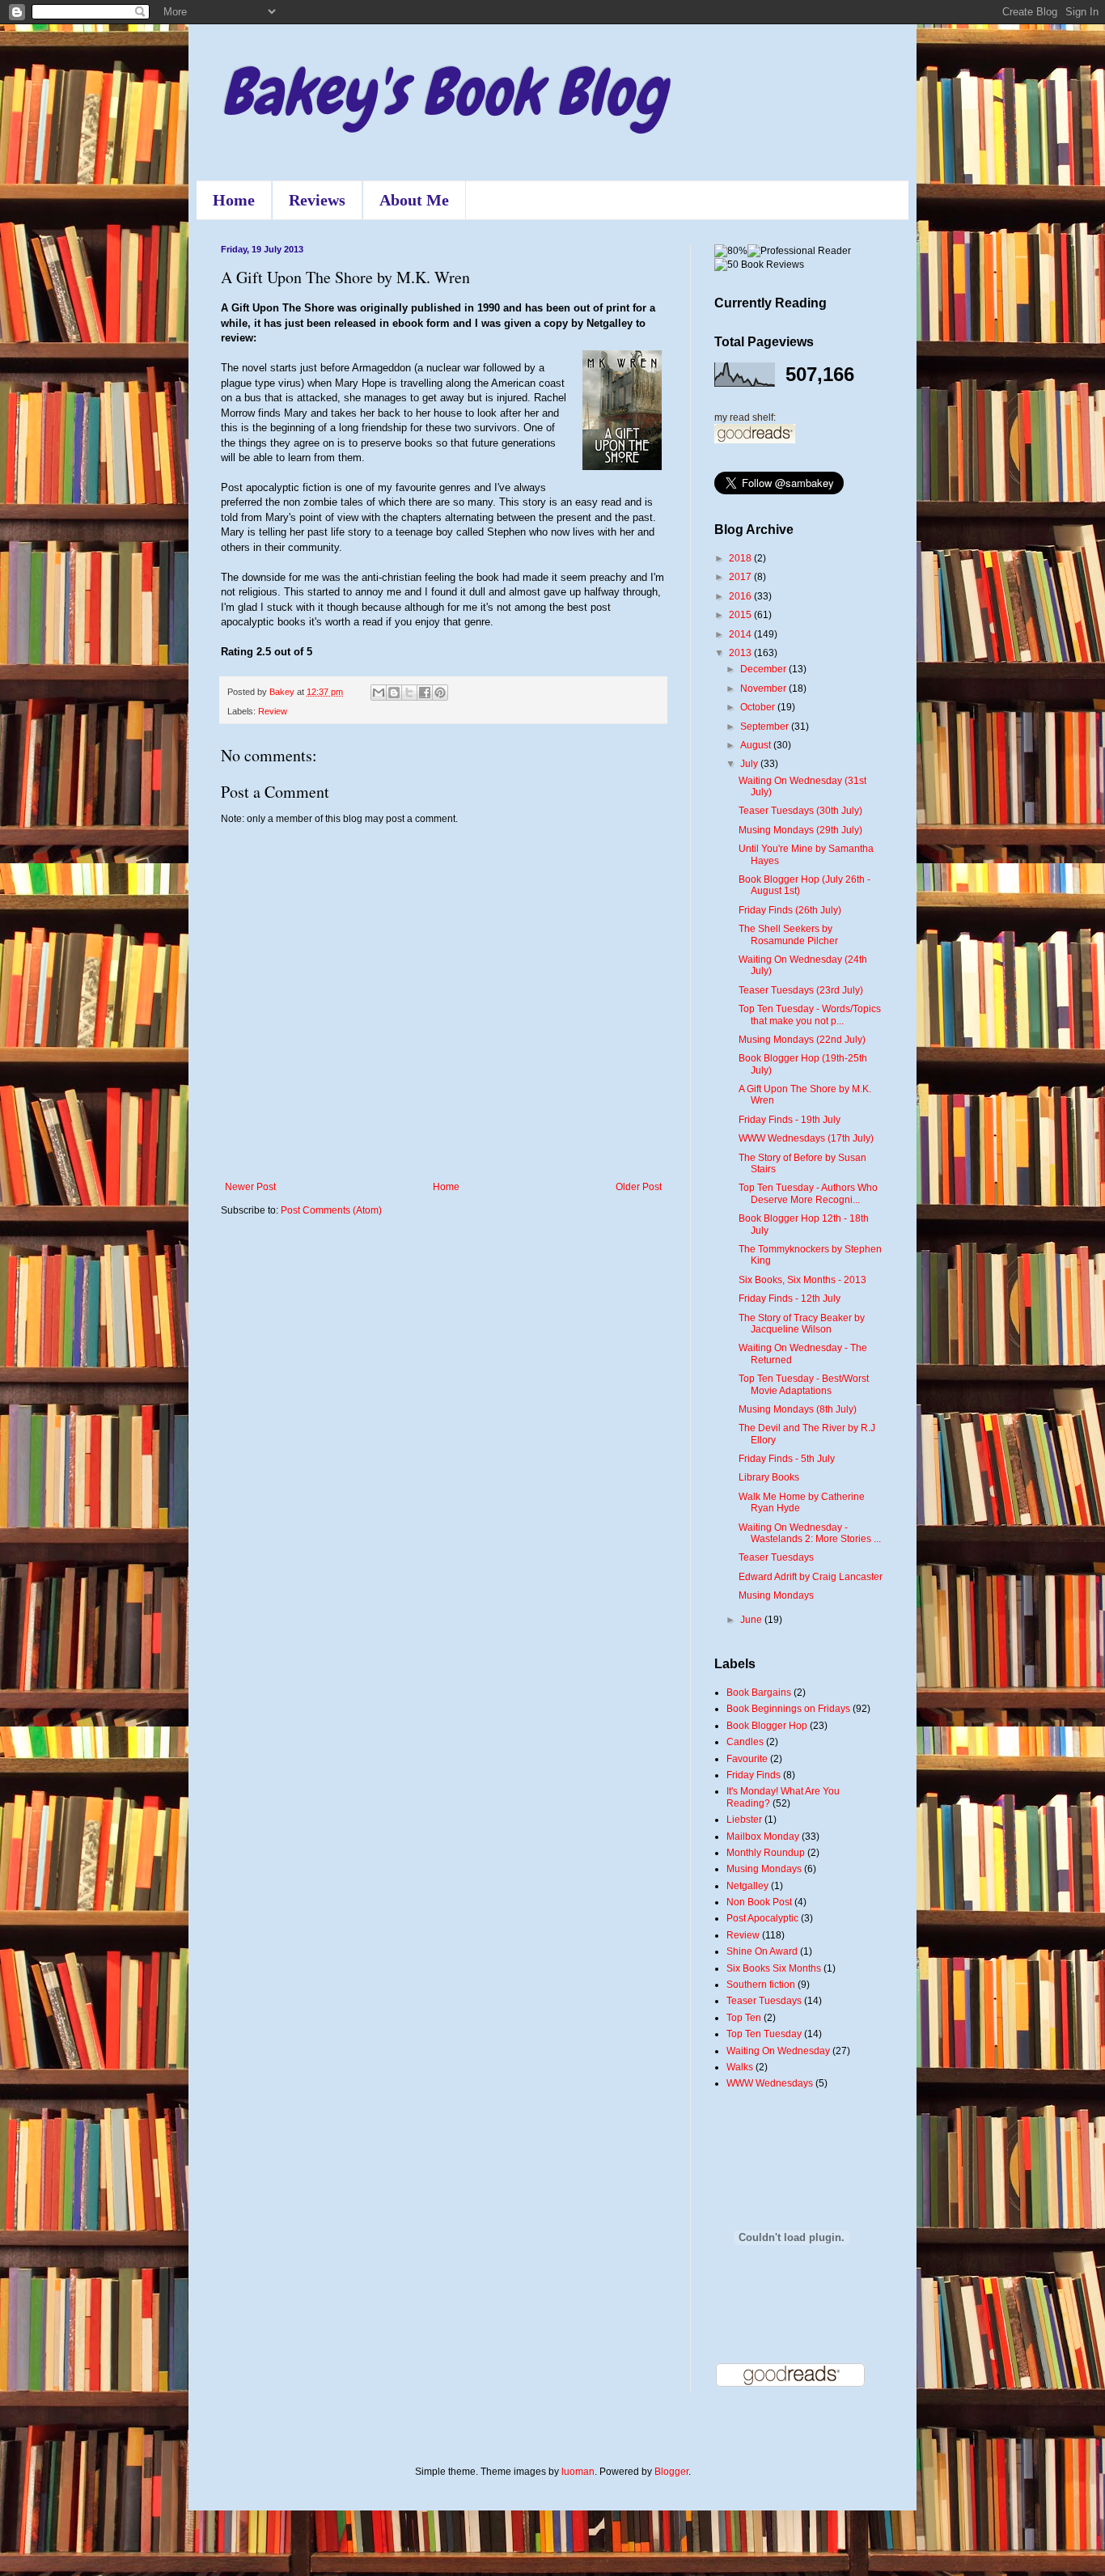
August (757, 745)
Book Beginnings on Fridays (788, 1709)
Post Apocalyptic (762, 1918)
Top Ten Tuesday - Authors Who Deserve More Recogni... (808, 1193)
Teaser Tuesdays (776, 1557)
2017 (741, 577)
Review (273, 711)
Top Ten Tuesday (764, 2034)
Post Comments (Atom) (331, 1210)
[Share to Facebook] (425, 693)
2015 (741, 615)
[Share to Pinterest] (440, 693)
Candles (745, 1742)
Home (234, 200)
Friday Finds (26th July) (790, 910)
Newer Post (250, 1187)
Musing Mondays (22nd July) (802, 1040)
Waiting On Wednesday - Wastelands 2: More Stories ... (810, 1533)
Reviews (317, 200)
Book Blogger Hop (767, 1726)
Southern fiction (761, 1985)
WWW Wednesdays (770, 2083)
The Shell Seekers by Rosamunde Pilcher (788, 934)
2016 (741, 596)
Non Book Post (759, 1902)
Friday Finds (754, 1775)
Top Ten (744, 2018)
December (764, 669)
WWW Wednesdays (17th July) (806, 1138)
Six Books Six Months (774, 1968)
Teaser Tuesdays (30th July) (800, 811)
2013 (741, 653)
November (764, 688)
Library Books (769, 1477)
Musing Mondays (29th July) (800, 830)
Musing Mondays (776, 1595)
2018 (741, 558)
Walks (740, 2067)
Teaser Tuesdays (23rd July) (801, 990)
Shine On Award (762, 1951)
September (766, 727)
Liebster (744, 1820)
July (750, 764)
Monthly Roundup (766, 1853)
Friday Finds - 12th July (790, 1299)
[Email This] (379, 693)
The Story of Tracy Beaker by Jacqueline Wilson (802, 1324)
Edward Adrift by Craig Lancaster (811, 1577)
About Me (414, 200)
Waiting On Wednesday (778, 2051)
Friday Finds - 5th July (787, 1459)
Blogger (671, 2472)
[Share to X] (409, 693)
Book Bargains (759, 1693)
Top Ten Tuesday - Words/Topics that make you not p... (810, 1015)
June (752, 1620)
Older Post (639, 1187)
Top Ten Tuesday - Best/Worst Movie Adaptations (804, 1384)
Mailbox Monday (763, 1837)
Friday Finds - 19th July (790, 1120)
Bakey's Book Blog (443, 92)
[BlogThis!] (394, 693)
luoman (578, 2472)
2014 (741, 634)
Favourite (747, 1759)
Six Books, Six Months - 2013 (802, 1280)
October (759, 707)
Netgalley (747, 1886)
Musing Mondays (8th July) (798, 1409)
